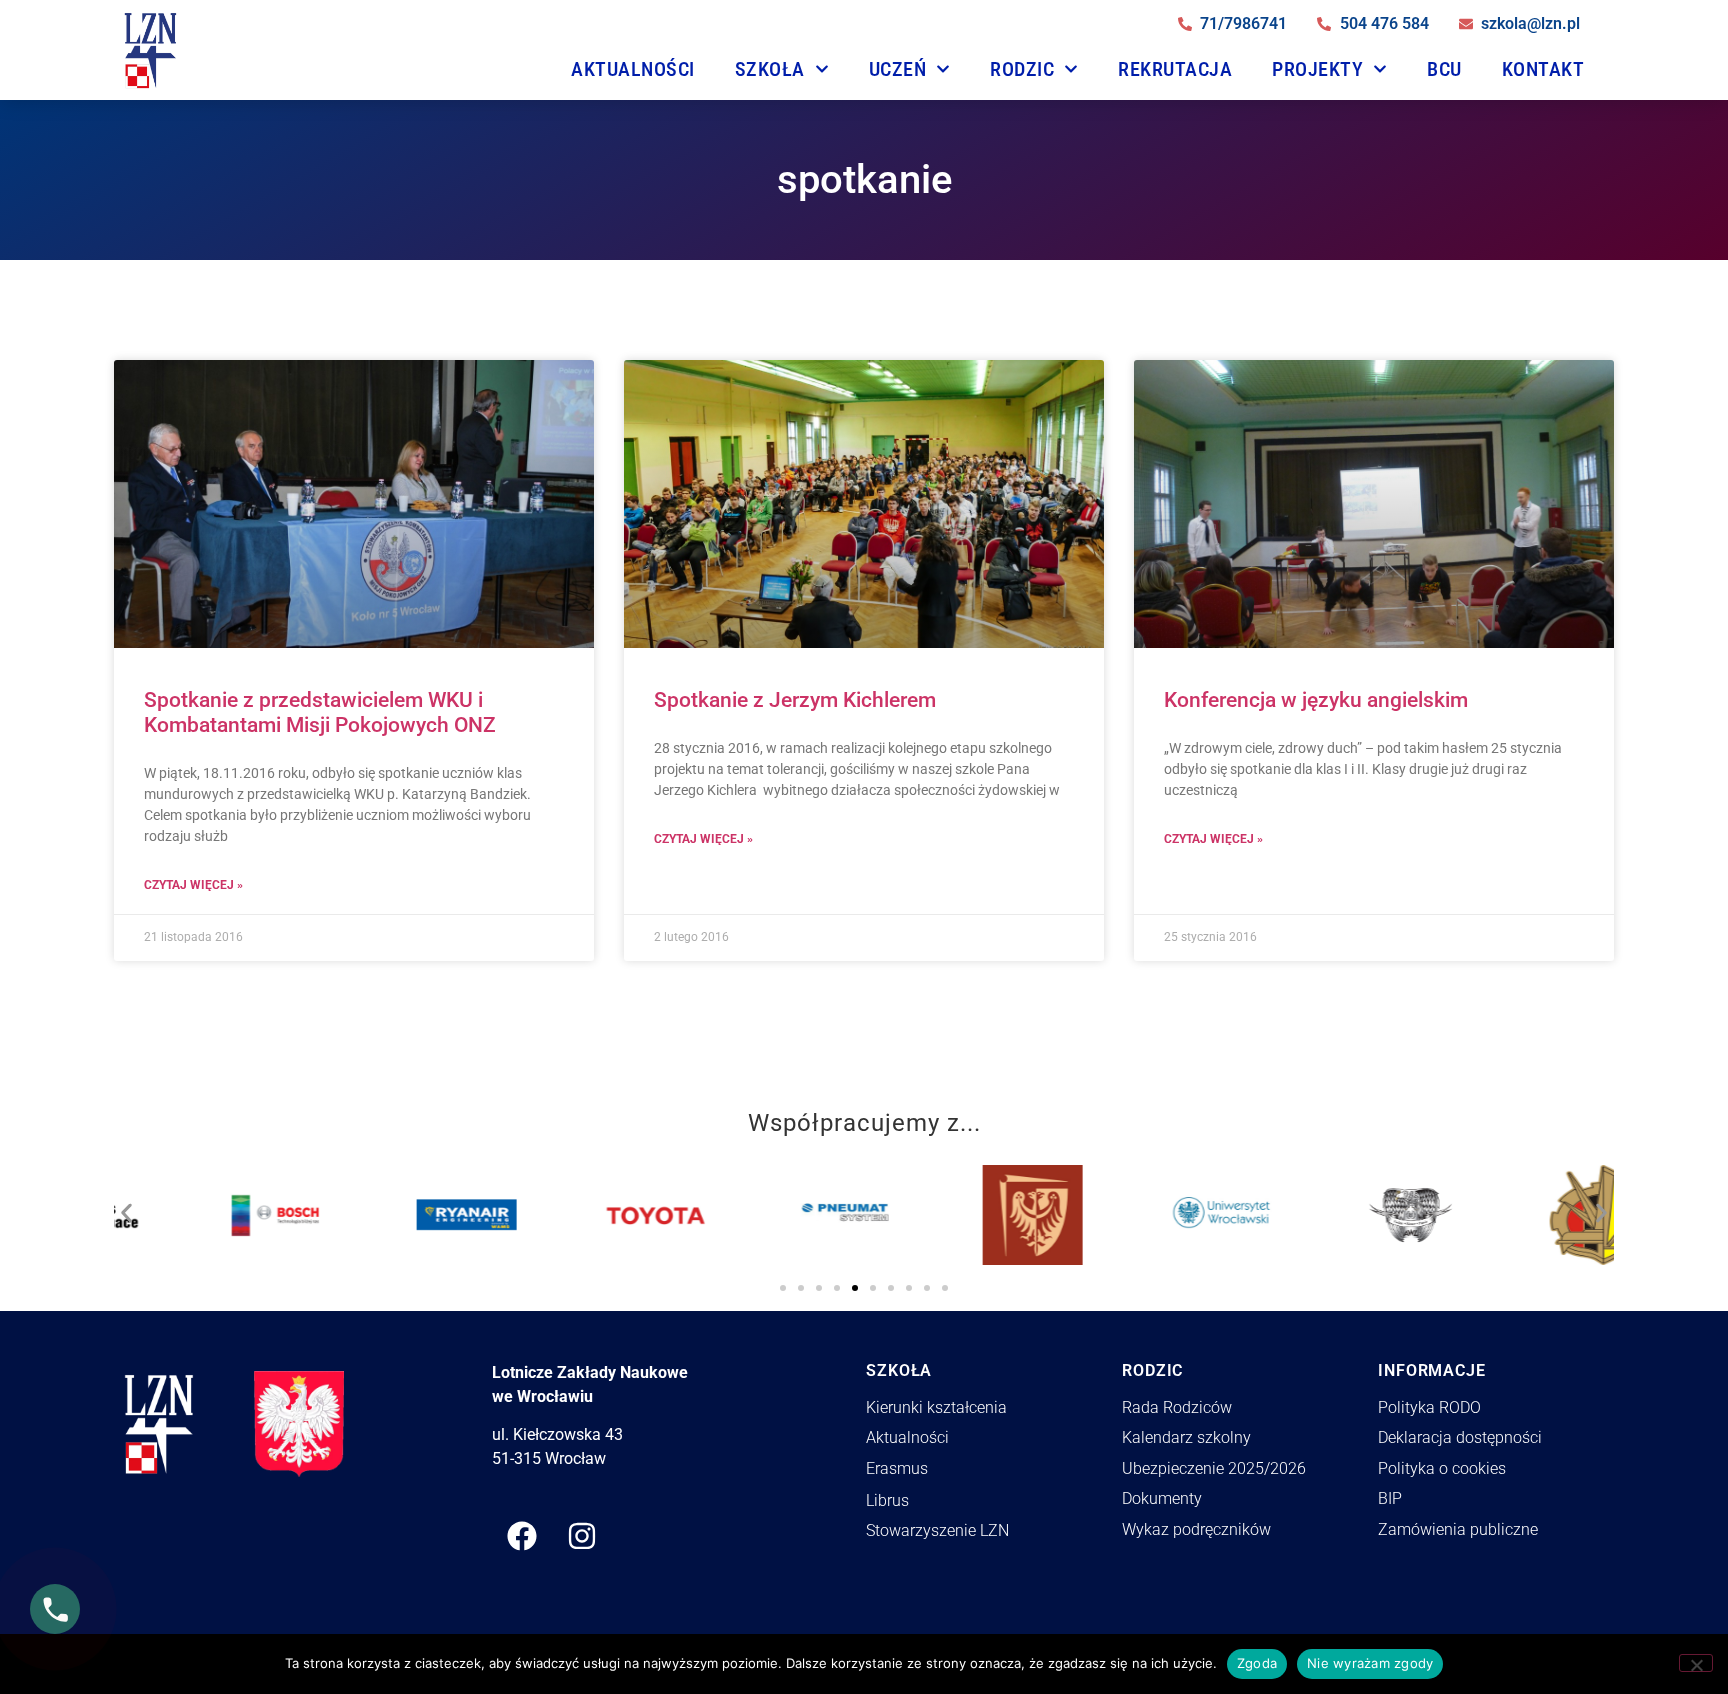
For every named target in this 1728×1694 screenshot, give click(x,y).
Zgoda (1257, 1663)
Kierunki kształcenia (936, 1407)
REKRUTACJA (1175, 69)
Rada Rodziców (1177, 1407)
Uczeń (898, 69)
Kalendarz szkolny (1186, 1437)
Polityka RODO (1429, 1407)
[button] (126, 1207)
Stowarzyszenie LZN (937, 1530)
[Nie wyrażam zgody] (1696, 1663)
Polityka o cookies (1442, 1468)
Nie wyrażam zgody (1370, 1663)
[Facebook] (522, 1536)
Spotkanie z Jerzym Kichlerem (795, 700)
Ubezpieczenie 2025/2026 (1214, 1468)
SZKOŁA (770, 69)
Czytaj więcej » (193, 885)
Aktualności (633, 69)
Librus (887, 1500)
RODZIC (1022, 69)
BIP (1390, 1498)
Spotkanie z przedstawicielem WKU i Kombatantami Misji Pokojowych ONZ (320, 712)
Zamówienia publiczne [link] (1458, 1529)
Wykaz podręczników (1196, 1529)
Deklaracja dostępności (1460, 1437)
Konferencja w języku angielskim (1316, 700)
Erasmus (897, 1468)
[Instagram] (582, 1536)
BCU (1444, 69)
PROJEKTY (1317, 69)
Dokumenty (1162, 1498)
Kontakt (1543, 69)
